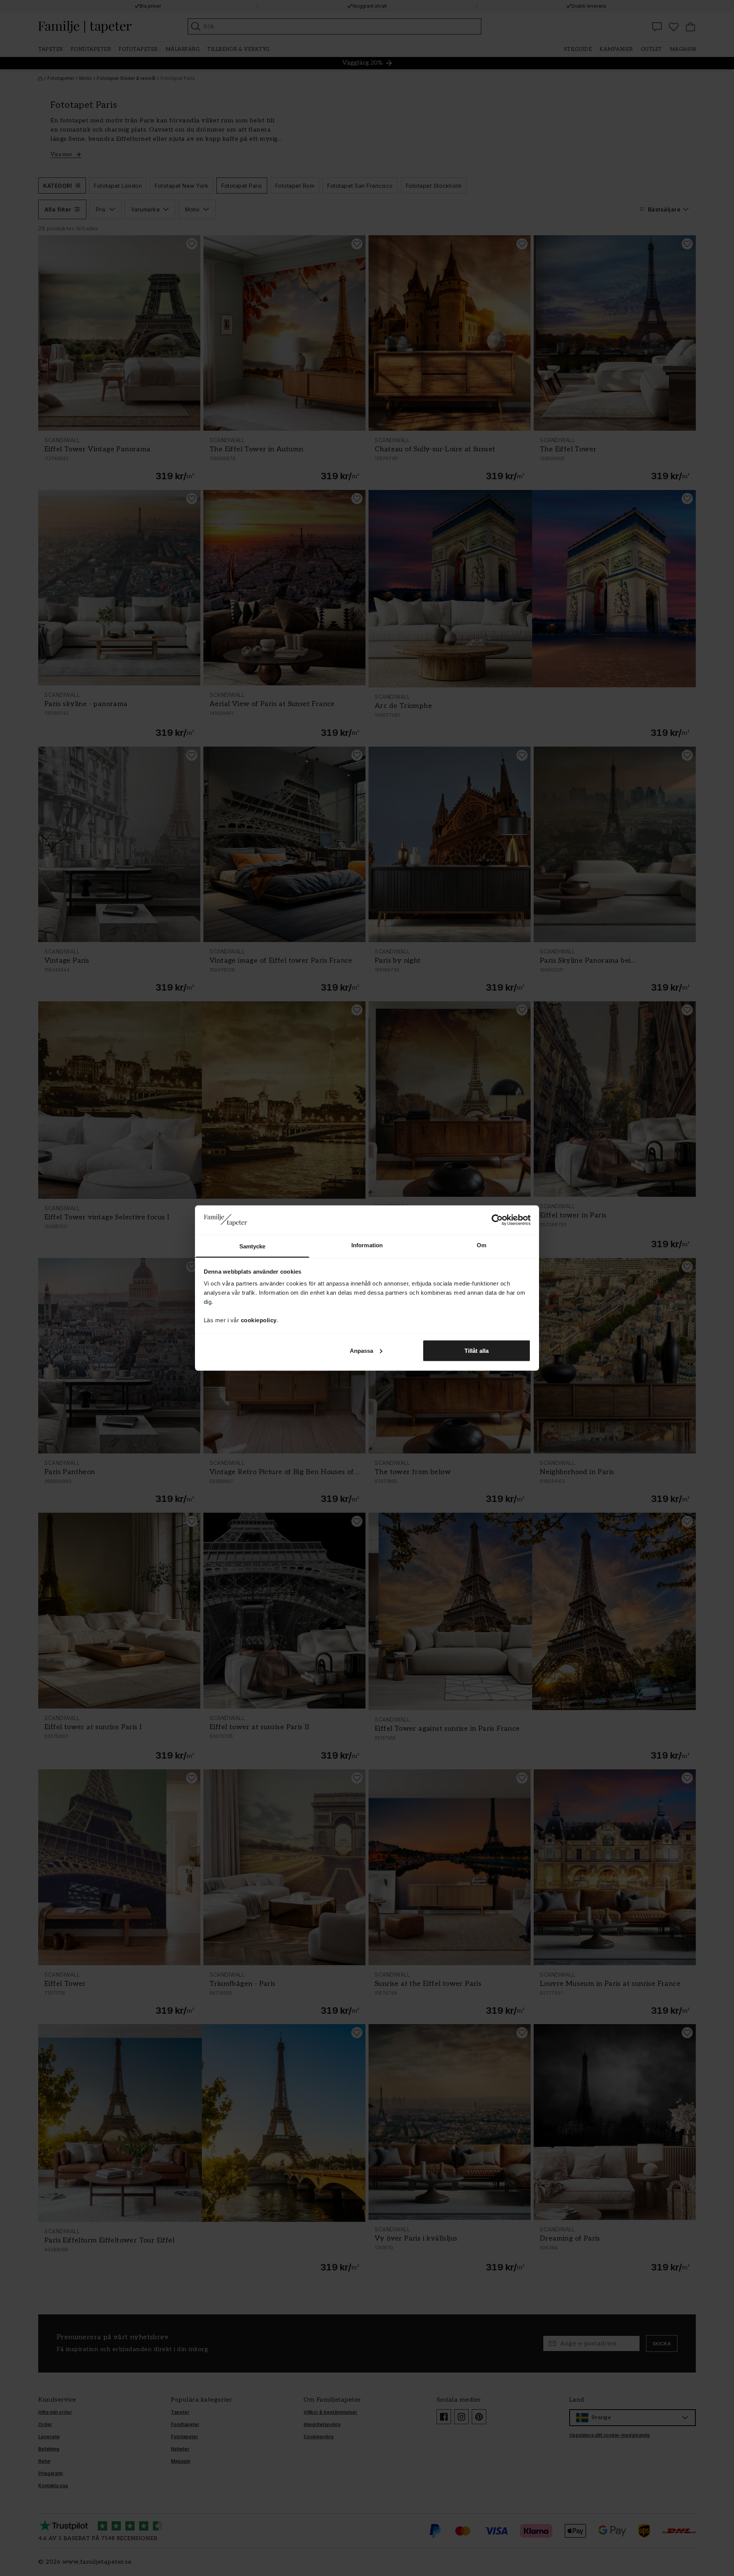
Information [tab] (367, 1245)
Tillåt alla (477, 1350)
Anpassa (362, 1350)
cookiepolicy (259, 1320)
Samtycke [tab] (253, 1246)
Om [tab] (481, 1245)
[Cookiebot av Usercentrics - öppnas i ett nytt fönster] (497, 1220)
